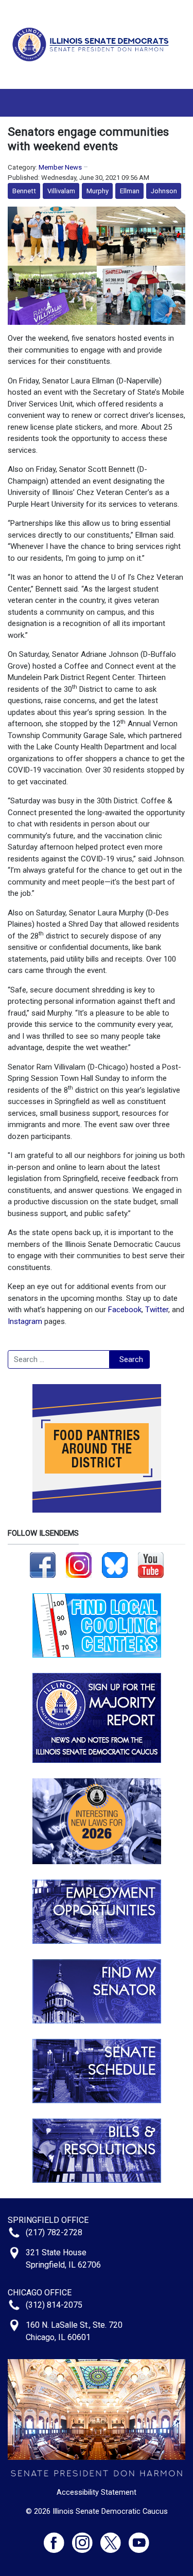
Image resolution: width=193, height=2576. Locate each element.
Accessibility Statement (97, 2492)
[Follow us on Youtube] (139, 2538)
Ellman (130, 191)
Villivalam (61, 191)
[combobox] (59, 1359)
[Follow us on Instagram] (79, 1565)
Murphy (98, 191)
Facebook (125, 1310)
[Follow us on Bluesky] (115, 1565)
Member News (60, 167)
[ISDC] (93, 44)
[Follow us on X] (115, 2538)
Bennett (24, 191)
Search (131, 1359)
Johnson (164, 191)
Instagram (25, 1321)
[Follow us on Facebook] (43, 1565)
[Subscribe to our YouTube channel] (151, 1565)
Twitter (157, 1310)
